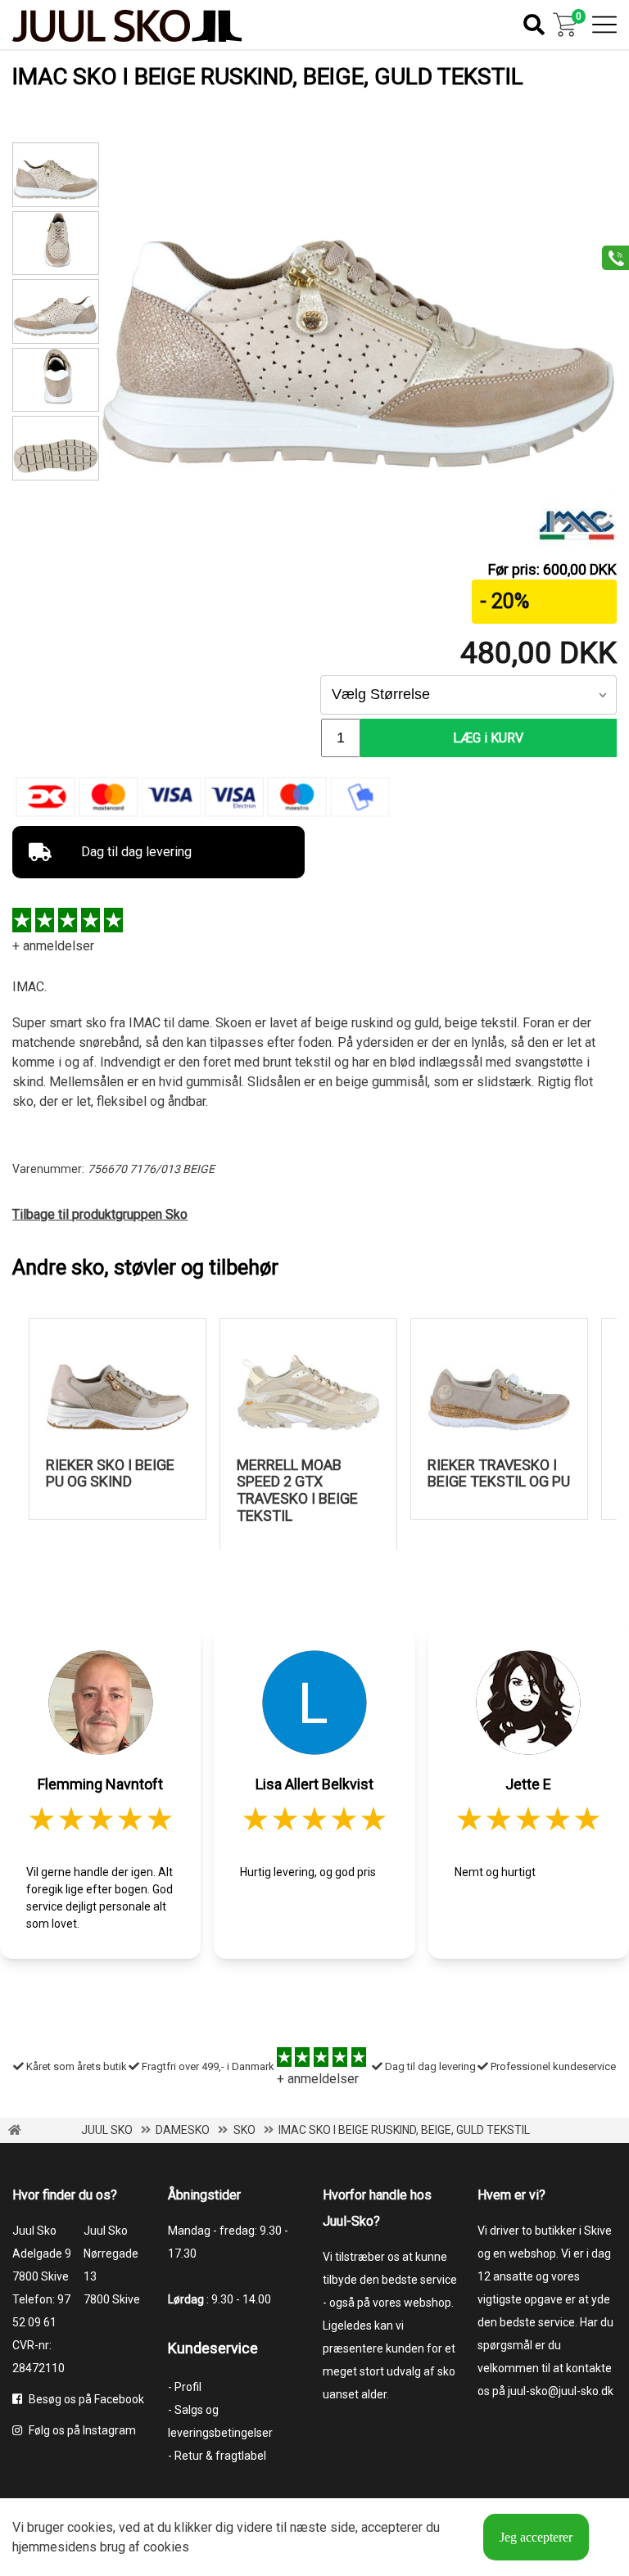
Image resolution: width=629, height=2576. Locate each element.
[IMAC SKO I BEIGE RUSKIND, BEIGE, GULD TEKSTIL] (358, 465)
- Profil (185, 2387)
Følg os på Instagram (81, 2430)
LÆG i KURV (488, 738)
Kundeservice (213, 2348)
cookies (90, 2527)
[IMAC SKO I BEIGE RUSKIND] (55, 244)
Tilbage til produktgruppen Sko (100, 1214)
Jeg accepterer (536, 2537)
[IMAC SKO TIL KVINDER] (55, 380)
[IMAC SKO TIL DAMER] (55, 448)
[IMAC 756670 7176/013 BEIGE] (55, 311)
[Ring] (610, 257)
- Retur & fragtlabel (217, 2456)
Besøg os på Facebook (85, 2399)
